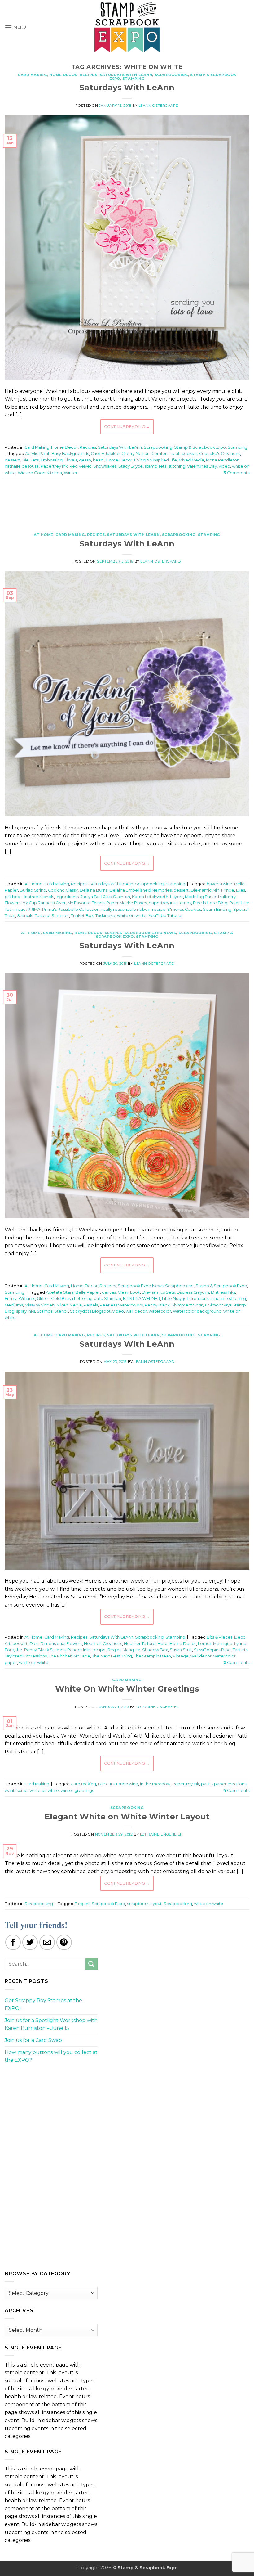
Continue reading (127, 427)
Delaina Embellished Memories (140, 890)
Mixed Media (191, 460)
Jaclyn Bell (91, 897)
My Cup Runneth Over (44, 903)
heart (98, 460)
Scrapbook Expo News (150, 933)
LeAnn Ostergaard (159, 106)
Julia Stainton (117, 897)
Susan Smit (181, 1650)
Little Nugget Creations (185, 1299)
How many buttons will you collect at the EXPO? (51, 2056)
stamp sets (155, 466)
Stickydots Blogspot (90, 1311)
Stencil (61, 1311)
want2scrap (16, 1790)
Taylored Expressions (26, 1656)
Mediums (14, 1305)
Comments (236, 473)
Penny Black (157, 1305)
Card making (83, 1784)
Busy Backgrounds (70, 454)
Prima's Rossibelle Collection (71, 909)
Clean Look (129, 1292)
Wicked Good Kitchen (40, 473)
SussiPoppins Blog (212, 1650)
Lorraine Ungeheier (158, 1707)
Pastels (91, 1305)
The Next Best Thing (112, 1656)
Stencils (25, 916)
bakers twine (219, 884)
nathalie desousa (22, 466)
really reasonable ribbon (126, 909)
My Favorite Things (86, 903)
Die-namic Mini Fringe (212, 890)
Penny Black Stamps (45, 1650)
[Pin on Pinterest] (64, 1942)
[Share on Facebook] (13, 1942)
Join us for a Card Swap (33, 2040)
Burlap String (33, 890)
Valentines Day (202, 466)
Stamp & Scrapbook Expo (200, 447)
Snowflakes (105, 466)
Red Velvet (80, 466)
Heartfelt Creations (103, 1644)
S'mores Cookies (184, 909)
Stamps (45, 1311)
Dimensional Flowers (61, 1644)
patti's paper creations (224, 1784)
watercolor (160, 1311)
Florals (71, 460)
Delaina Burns (94, 890)
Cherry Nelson (136, 454)
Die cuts (106, 1784)
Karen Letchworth (150, 897)
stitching (177, 466)
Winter (71, 473)
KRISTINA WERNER (142, 1299)
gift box (12, 897)
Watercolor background (197, 1311)
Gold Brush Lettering (72, 1299)
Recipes (88, 75)
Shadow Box (155, 1650)
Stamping (134, 79)
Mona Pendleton (223, 460)
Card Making (32, 75)
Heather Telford (140, 1644)
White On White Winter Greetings (127, 1689)
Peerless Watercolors (121, 1305)
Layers (177, 897)
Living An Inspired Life (155, 460)
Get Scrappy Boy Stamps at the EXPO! (43, 2005)
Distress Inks (223, 1292)
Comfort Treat (166, 454)
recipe (159, 909)
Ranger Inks (79, 1650)
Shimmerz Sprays (189, 1305)
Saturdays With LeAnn (126, 75)
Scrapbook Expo (108, 1904)
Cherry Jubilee (105, 454)
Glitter (43, 1299)
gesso (85, 460)
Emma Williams (20, 1299)
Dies (241, 890)
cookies (189, 454)
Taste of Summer (52, 916)
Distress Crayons (193, 1292)
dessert (12, 460)
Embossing (52, 460)
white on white (132, 916)
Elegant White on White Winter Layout (127, 1816)
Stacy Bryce (131, 466)
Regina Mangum (124, 1650)
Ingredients (67, 897)
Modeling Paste (201, 897)
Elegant (82, 1904)
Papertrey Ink (54, 466)
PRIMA (34, 909)
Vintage (181, 1656)
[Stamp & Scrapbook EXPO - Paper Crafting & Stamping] (127, 27)
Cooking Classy (63, 890)
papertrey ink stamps (170, 903)
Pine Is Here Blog (210, 903)
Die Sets (30, 460)
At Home (44, 535)
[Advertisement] (127, 502)
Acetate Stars (60, 1292)
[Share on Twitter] (30, 1942)
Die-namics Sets (158, 1292)
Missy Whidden (40, 1305)
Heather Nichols (38, 897)
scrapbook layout (144, 1904)
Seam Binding (217, 909)
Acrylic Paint (37, 454)
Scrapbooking (171, 75)
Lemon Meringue (215, 1644)
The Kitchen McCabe (69, 1656)
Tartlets (240, 1650)
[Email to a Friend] (47, 1942)
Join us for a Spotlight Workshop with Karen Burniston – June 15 (51, 2024)
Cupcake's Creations (220, 454)
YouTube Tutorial (165, 916)
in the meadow (155, 1784)
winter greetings (77, 1790)
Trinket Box (82, 916)
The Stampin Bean (152, 1656)
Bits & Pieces (219, 1637)
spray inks (26, 1311)
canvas (109, 1292)
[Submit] (91, 1964)
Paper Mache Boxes (127, 903)
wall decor (136, 1311)
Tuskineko (105, 916)
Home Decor (63, 75)
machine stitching (228, 1299)
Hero (162, 1644)
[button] (15, 27)
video (224, 466)
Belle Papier (88, 1292)
